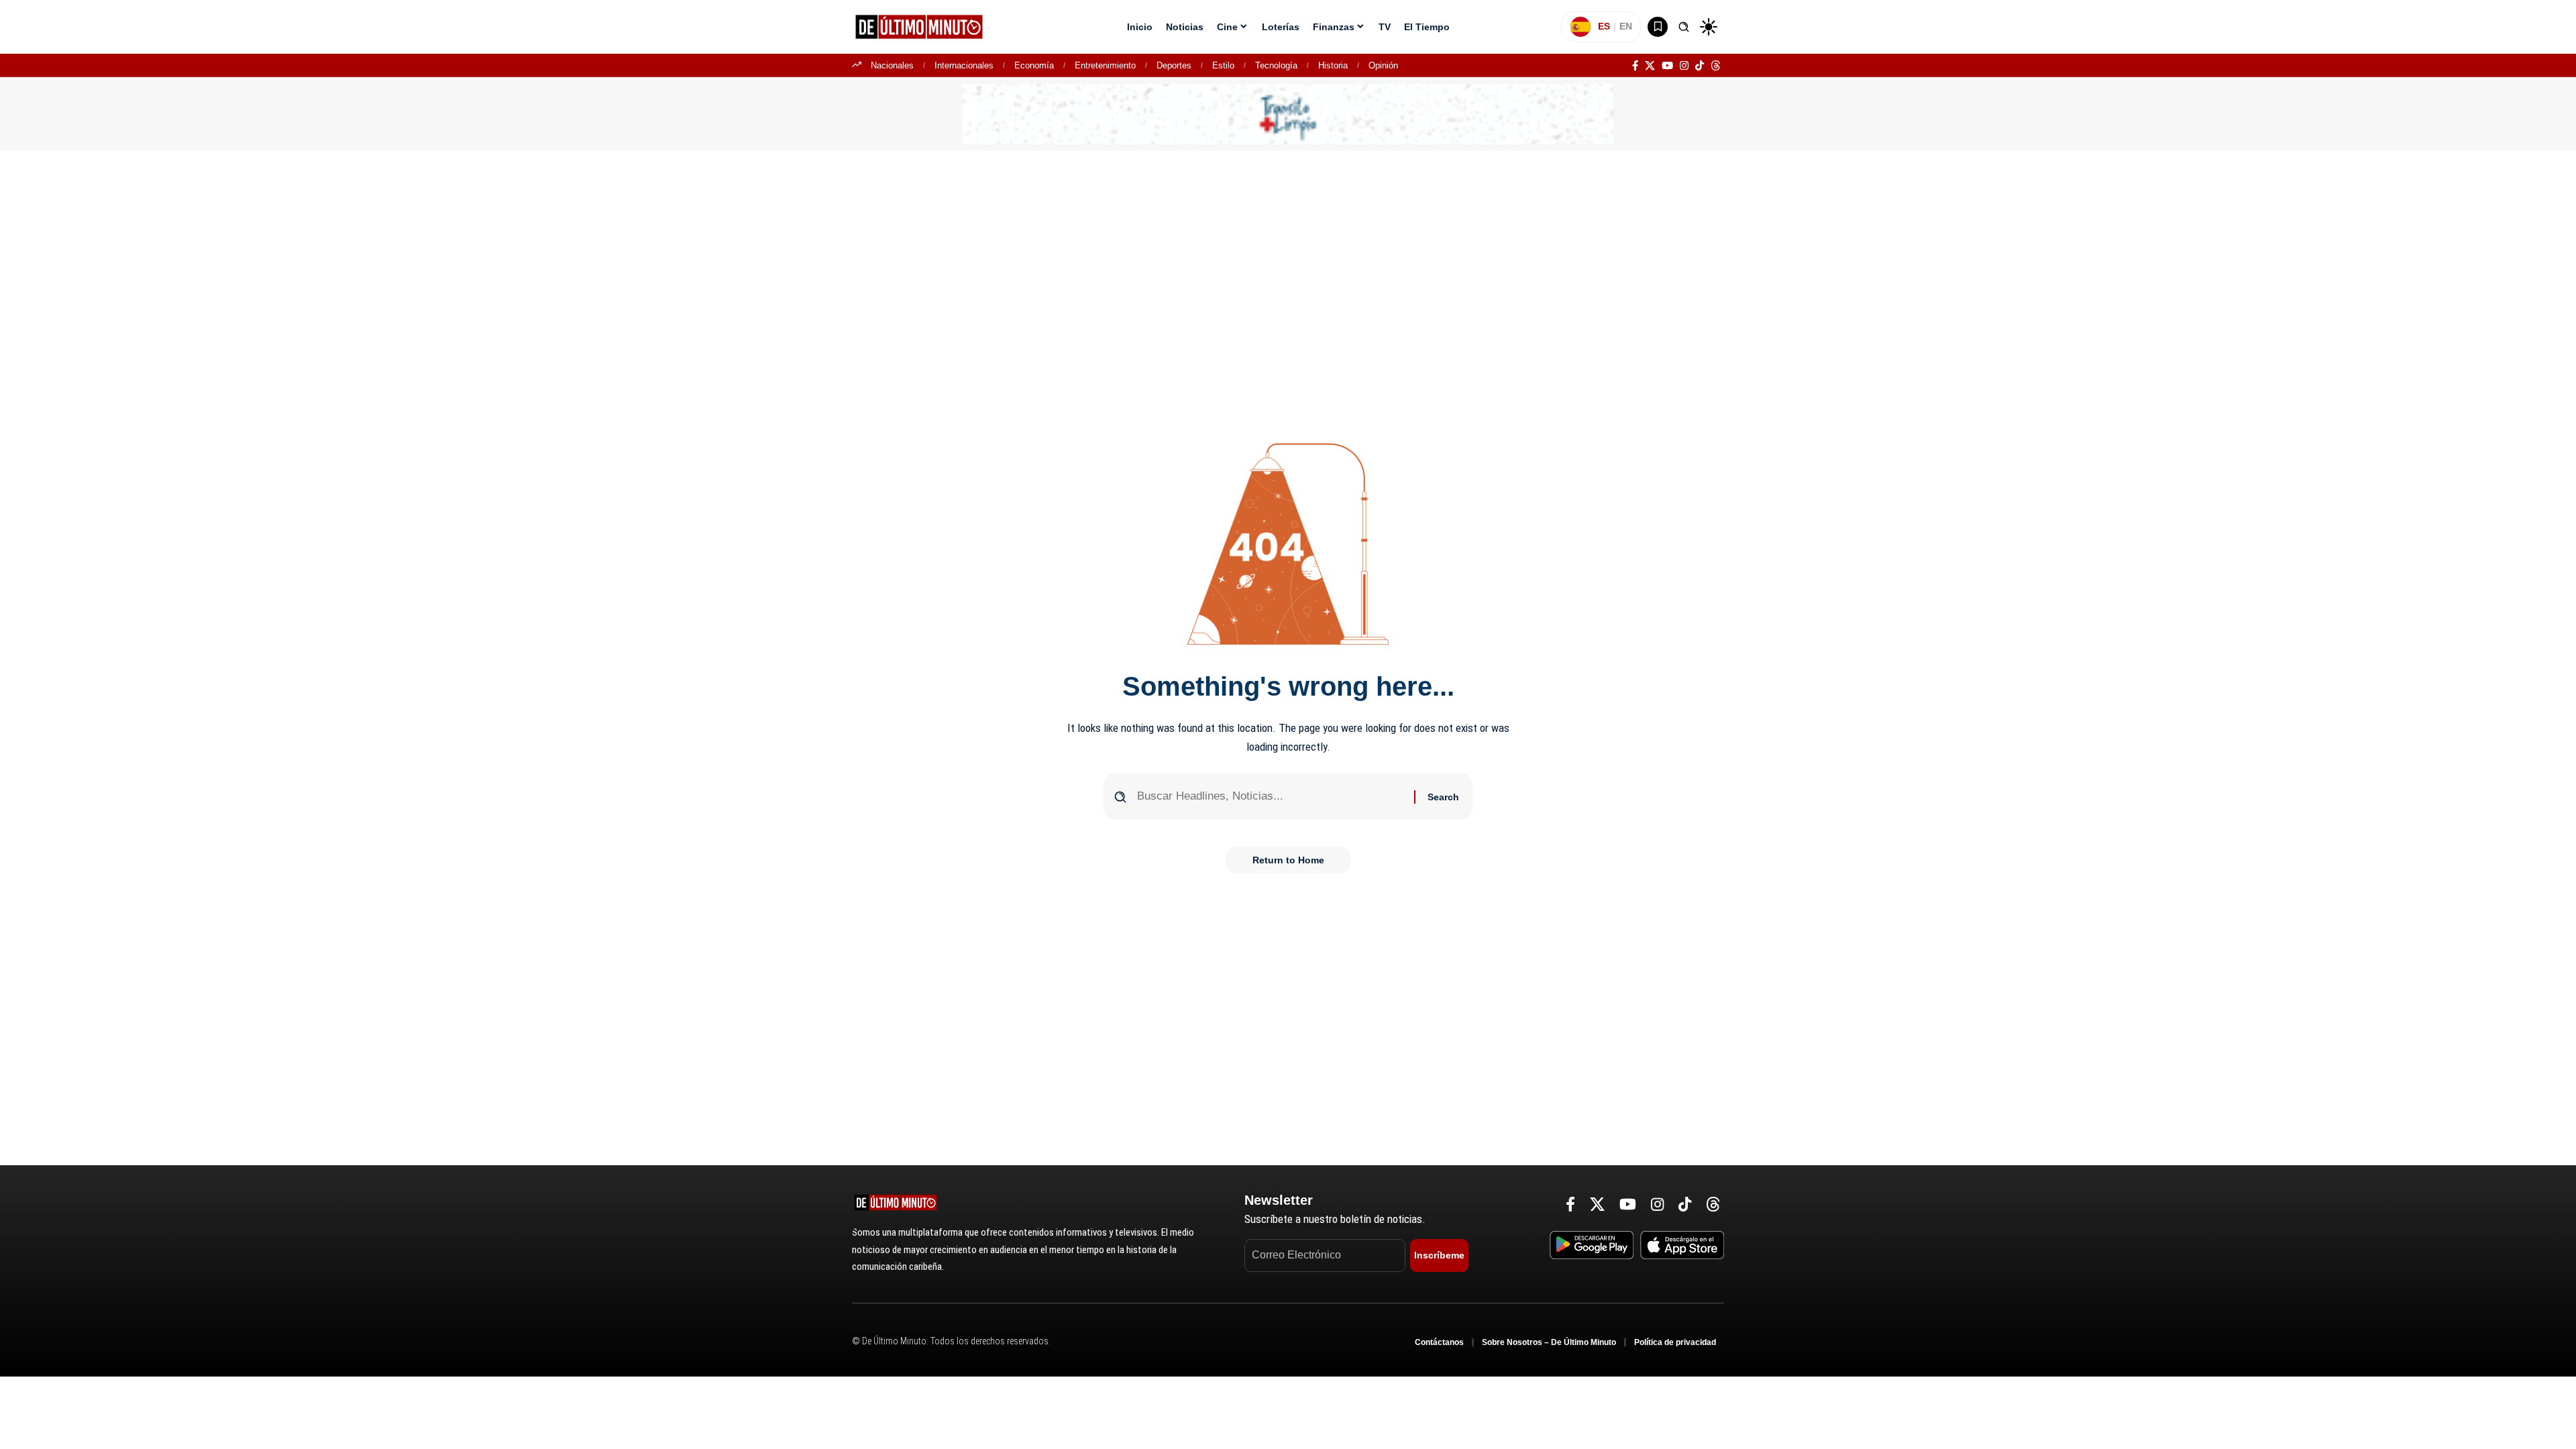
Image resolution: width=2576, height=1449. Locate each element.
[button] (1684, 27)
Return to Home (1288, 860)
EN (1626, 26)
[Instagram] (1684, 66)
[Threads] (1716, 66)
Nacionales (892, 65)
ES (1604, 26)
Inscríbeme (1439, 1255)
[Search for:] (1271, 797)
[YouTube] (1667, 66)
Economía (1034, 65)
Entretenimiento (1105, 65)
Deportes (1174, 65)
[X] (1650, 66)
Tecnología (1276, 65)
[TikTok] (1700, 66)
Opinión (1383, 65)
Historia (1333, 65)
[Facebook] (1635, 66)
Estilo (1223, 65)
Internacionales (964, 65)
